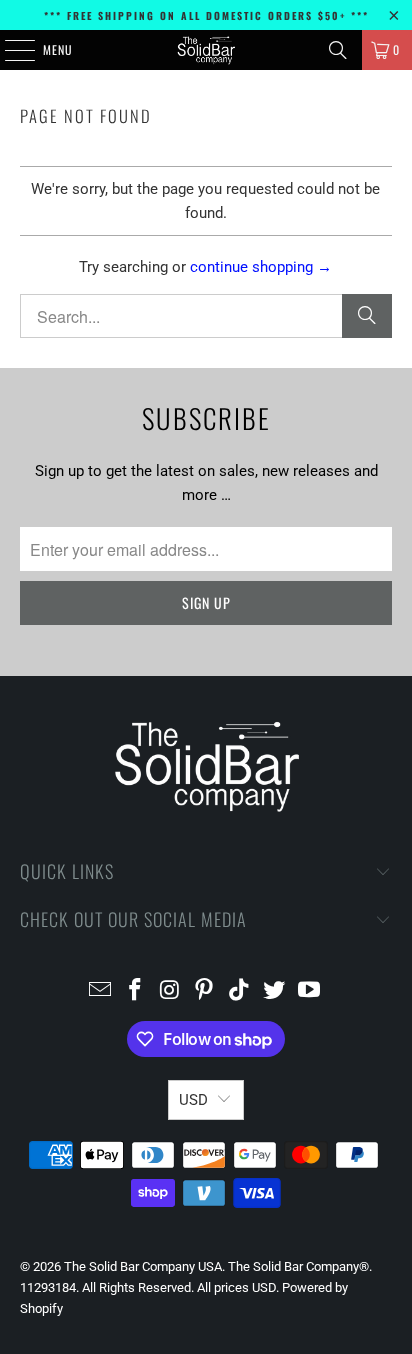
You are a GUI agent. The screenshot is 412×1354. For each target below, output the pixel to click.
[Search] (338, 50)
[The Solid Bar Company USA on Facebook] (136, 991)
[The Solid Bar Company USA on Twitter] (275, 991)
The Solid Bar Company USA (143, 1266)
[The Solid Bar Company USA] (206, 50)
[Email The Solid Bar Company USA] (101, 991)
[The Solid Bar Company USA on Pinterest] (205, 991)
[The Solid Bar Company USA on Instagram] (170, 991)
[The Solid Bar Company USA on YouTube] (309, 991)
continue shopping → (261, 267)
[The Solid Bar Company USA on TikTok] (240, 991)
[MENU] (9, 50)
